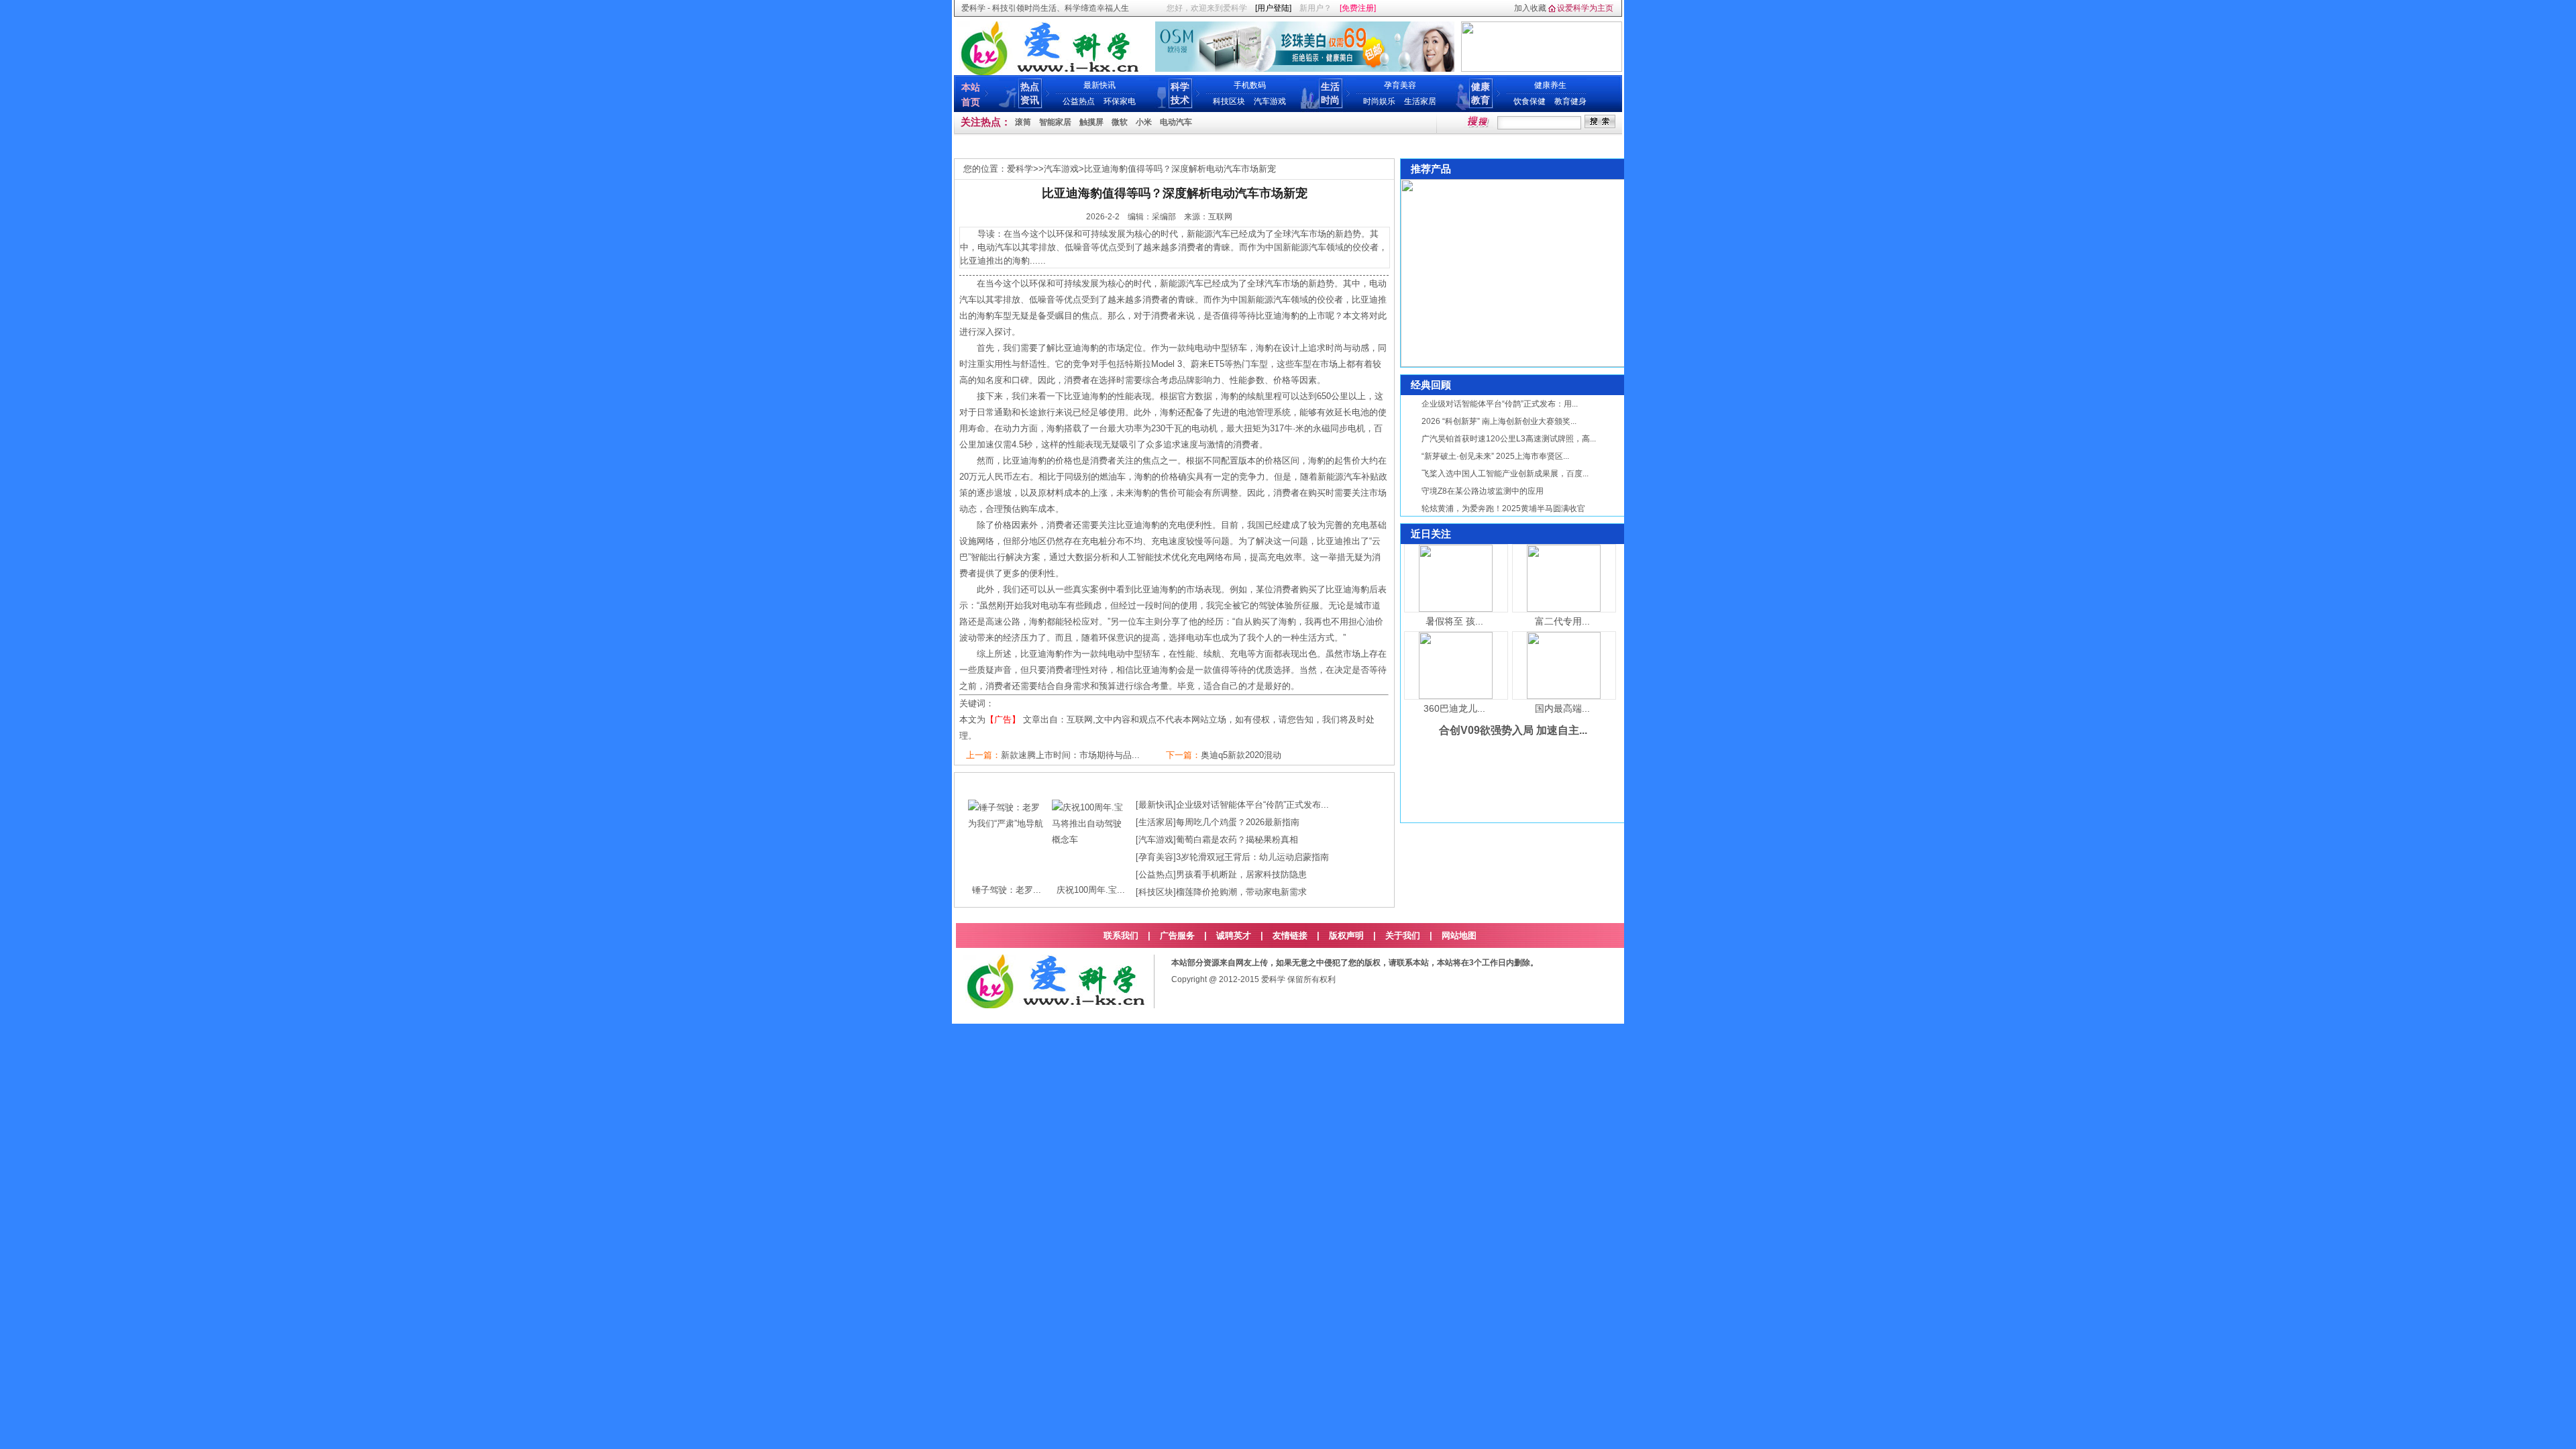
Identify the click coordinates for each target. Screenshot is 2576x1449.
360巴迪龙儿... (1454, 708)
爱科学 (1020, 169)
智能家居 (1055, 122)
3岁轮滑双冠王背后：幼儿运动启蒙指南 (1252, 857)
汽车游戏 (1270, 101)
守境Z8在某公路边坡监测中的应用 (1483, 491)
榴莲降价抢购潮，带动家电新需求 (1241, 892)
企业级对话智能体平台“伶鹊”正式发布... (1252, 805)
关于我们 (1403, 935)
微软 (1120, 122)
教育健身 (1570, 101)
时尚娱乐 (1379, 101)
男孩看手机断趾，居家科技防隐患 (1241, 874)
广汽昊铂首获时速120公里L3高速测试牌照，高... (1509, 439)
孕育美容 (1400, 85)
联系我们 (1121, 935)
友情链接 (1290, 935)
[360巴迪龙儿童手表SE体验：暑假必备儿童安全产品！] (1456, 696)
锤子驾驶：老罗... (1007, 890)
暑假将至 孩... (1454, 621)
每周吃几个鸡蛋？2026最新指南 (1238, 822)
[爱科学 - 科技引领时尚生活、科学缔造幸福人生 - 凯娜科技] (1049, 72)
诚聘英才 (1234, 935)
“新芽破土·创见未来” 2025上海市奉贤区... (1495, 456)
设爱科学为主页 (1585, 8)
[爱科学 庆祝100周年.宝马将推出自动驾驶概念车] (1090, 840)
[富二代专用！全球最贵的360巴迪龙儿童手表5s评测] (1564, 609)
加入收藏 (1530, 8)
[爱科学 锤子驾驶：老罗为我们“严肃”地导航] (1007, 823)
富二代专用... (1562, 621)
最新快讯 (1099, 85)
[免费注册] (1358, 8)
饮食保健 (1529, 101)
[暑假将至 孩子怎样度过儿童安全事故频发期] (1456, 609)
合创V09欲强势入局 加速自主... (1513, 730)
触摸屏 (1091, 122)
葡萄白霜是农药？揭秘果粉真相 (1237, 840)
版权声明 (1346, 935)
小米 (1144, 122)
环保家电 (1120, 101)
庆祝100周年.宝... (1091, 890)
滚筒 (1023, 122)
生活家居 (1420, 101)
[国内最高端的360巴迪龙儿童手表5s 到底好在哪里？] (1564, 696)
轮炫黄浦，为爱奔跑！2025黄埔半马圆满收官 (1503, 508)
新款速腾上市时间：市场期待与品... (1070, 755)
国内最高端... (1562, 708)
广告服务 (1177, 935)
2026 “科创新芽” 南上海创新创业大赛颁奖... (1499, 421)
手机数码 (1250, 85)
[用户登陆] (1273, 8)
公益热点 (1079, 101)
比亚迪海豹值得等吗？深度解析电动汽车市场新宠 (1180, 169)
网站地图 (1459, 935)
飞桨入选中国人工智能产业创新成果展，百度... (1505, 474)
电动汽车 (1176, 122)
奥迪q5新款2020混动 (1241, 755)
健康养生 (1550, 85)
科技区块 (1229, 101)
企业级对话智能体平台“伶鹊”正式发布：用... (1500, 404)
